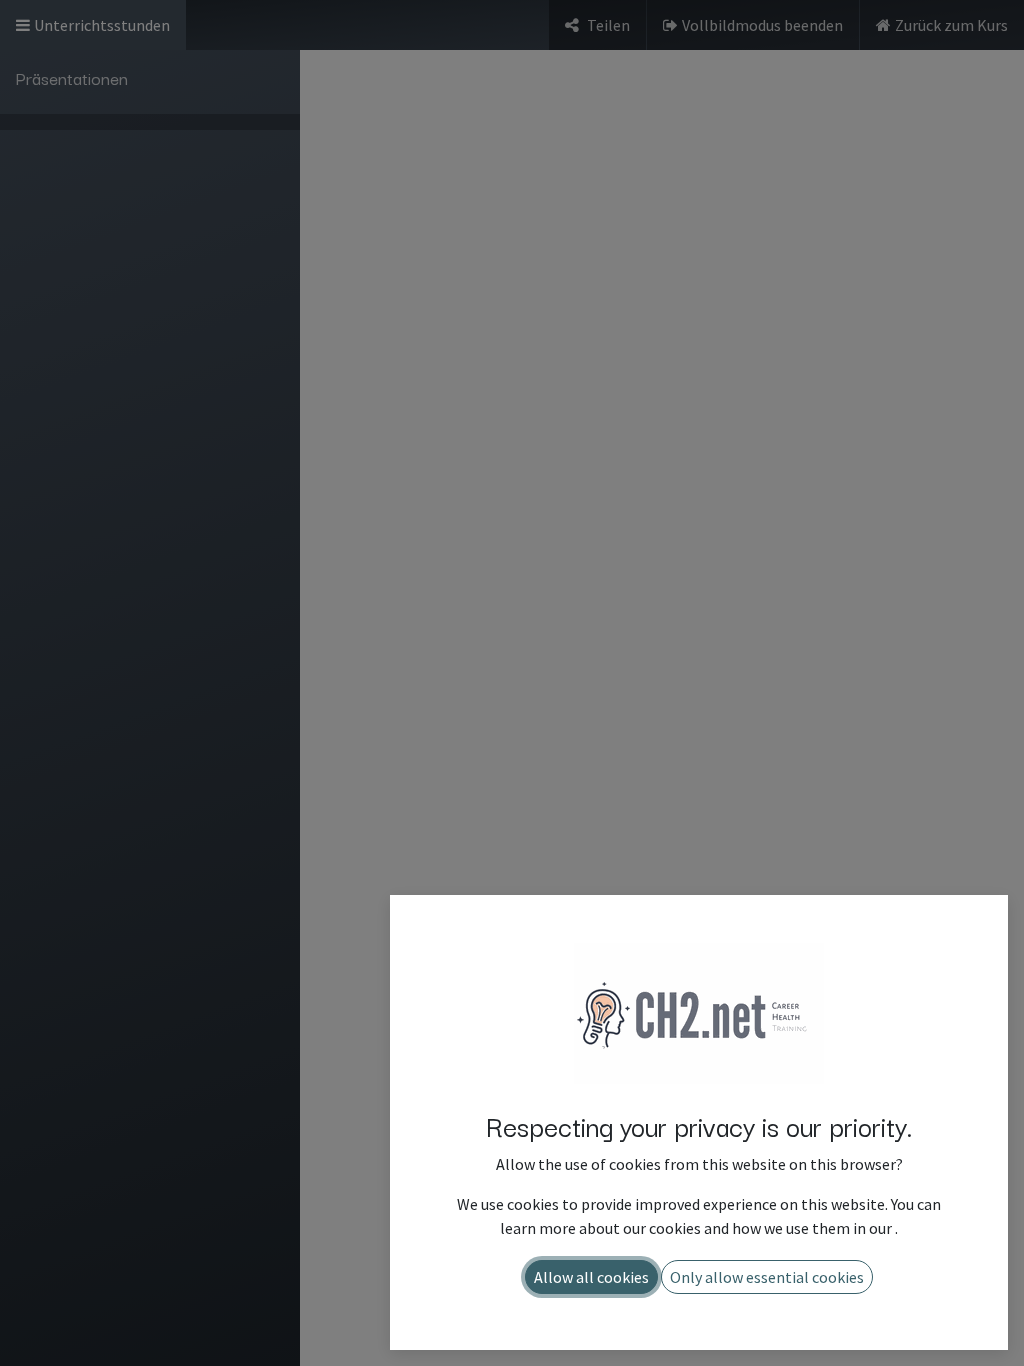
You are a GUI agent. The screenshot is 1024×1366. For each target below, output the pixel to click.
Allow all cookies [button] (591, 1277)
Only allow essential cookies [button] (767, 1277)
